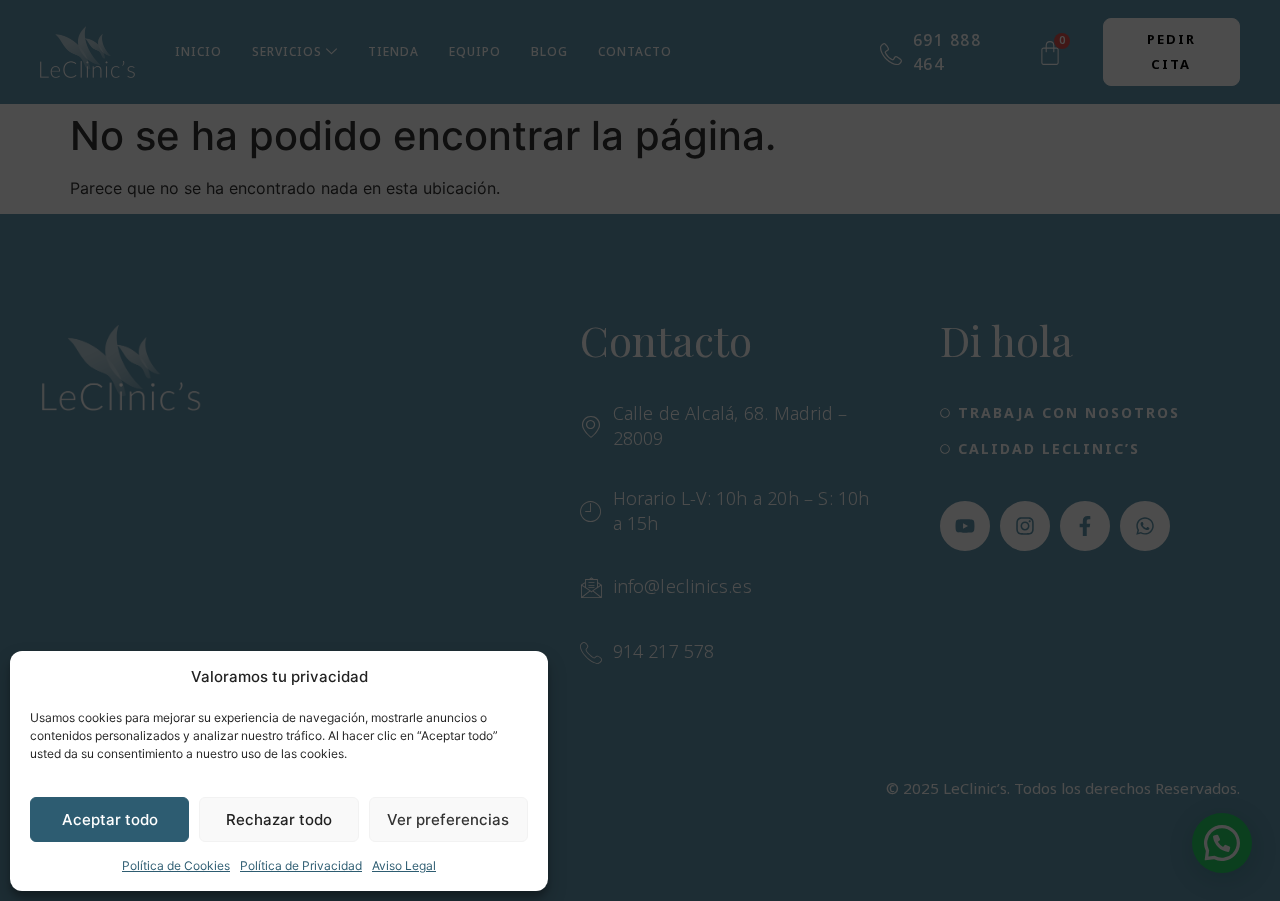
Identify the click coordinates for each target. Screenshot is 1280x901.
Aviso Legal (404, 865)
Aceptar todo (110, 819)
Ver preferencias (448, 819)
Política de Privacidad (301, 865)
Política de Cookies (176, 865)
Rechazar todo (279, 819)
